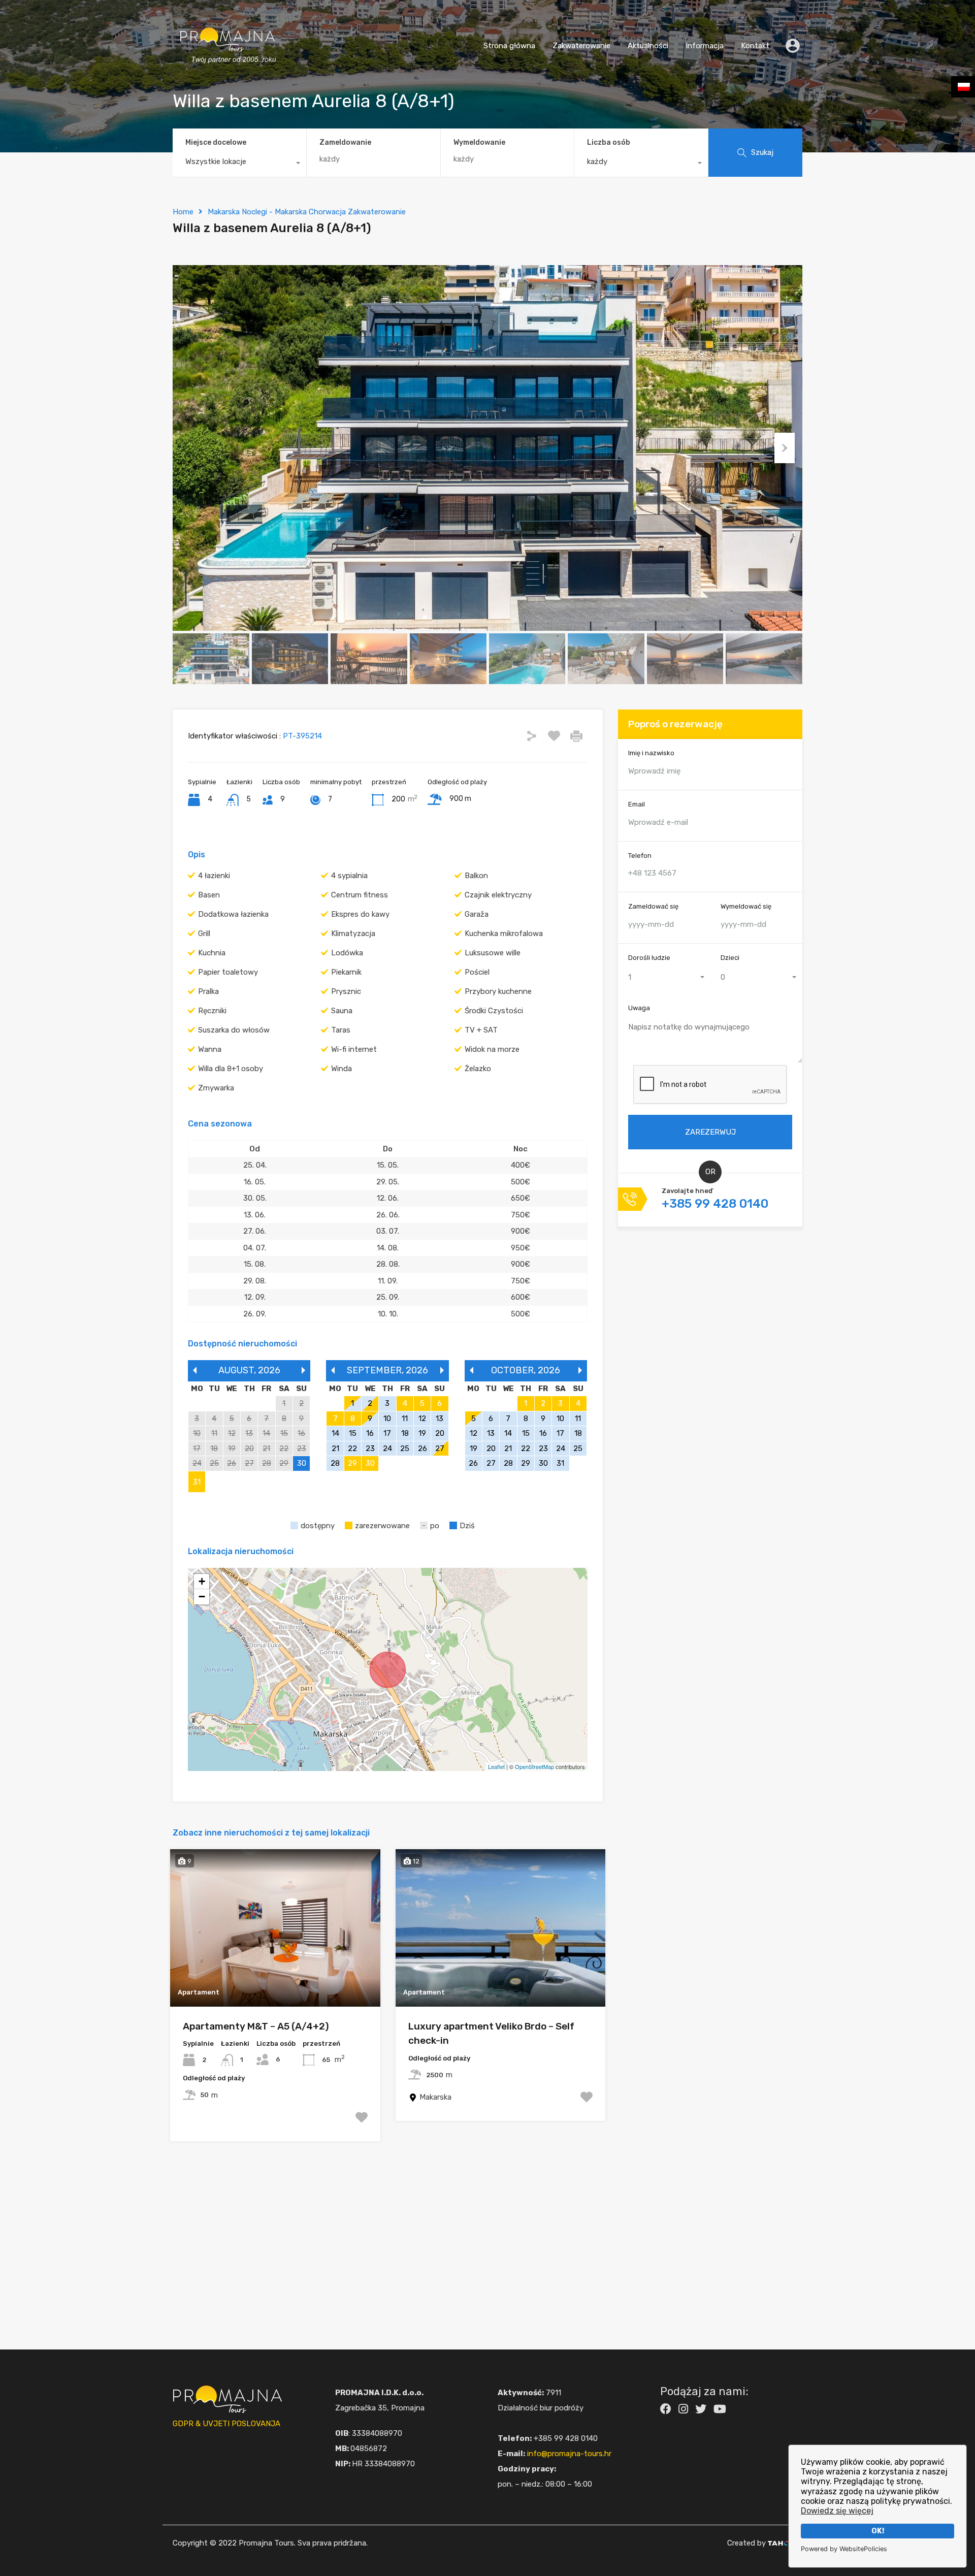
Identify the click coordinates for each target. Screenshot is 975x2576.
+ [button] (202, 1581)
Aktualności (648, 46)
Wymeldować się (746, 906)
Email (637, 804)
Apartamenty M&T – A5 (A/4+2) (256, 2026)
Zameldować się (653, 906)
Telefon (640, 855)
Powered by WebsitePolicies (844, 2549)
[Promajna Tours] (227, 74)
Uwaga (639, 1008)
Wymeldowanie (479, 143)
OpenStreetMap (534, 1766)
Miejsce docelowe (216, 142)
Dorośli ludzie (649, 957)
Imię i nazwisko (651, 753)
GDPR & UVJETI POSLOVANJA (226, 2424)
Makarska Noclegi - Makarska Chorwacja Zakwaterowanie (307, 212)
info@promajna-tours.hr (569, 2454)
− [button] (202, 1597)
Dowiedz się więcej (837, 2511)
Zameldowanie (345, 143)
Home (183, 212)
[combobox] (239, 164)
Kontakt (755, 46)
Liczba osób (609, 142)
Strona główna (509, 46)
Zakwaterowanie (581, 46)
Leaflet (496, 1766)
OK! (878, 2531)
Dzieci (730, 957)
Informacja (705, 46)
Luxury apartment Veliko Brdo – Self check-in (491, 2034)
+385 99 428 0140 (715, 1204)
